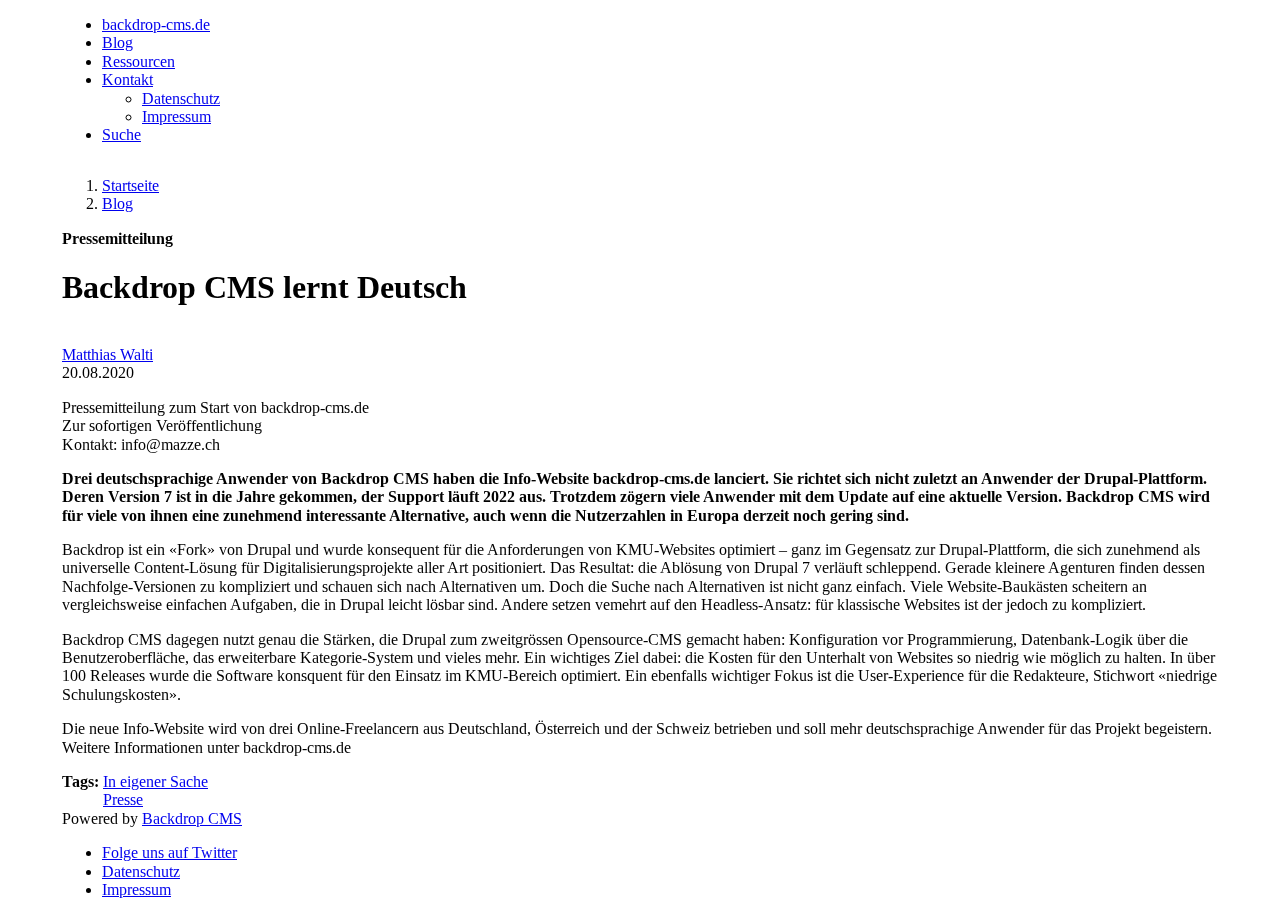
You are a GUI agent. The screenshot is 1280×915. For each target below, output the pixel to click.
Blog (117, 42)
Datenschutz (181, 98)
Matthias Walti (107, 354)
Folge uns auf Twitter (169, 852)
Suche (121, 134)
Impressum (176, 116)
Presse (123, 799)
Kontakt (127, 79)
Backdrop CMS (192, 818)
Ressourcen (138, 61)
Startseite (130, 185)
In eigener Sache (155, 781)
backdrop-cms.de (156, 24)
